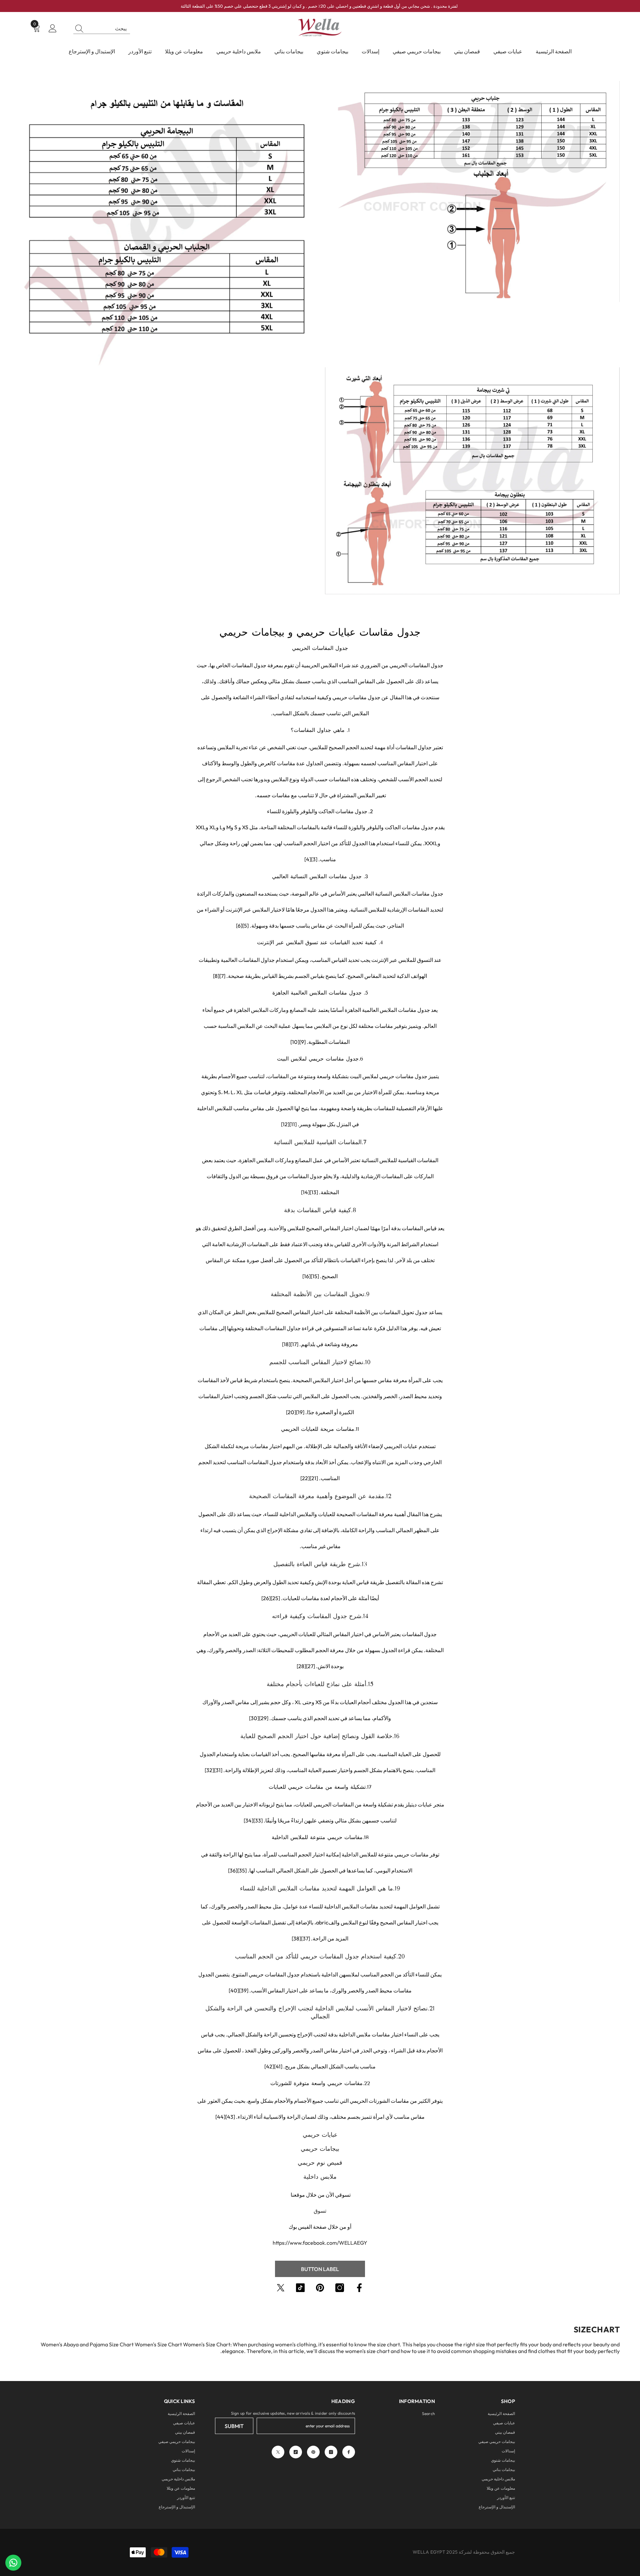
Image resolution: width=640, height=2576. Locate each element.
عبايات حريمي (320, 2135)
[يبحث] (102, 28)
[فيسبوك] (359, 2288)
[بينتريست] (320, 2288)
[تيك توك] (300, 2288)
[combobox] (109, 28)
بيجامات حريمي (320, 2149)
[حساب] (53, 29)
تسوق (320, 2211)
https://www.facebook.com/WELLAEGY (320, 2243)
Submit (234, 2426)
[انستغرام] (340, 2288)
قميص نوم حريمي (320, 2163)
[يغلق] (5, 2537)
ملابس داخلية (320, 2177)
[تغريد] (281, 2288)
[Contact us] (13, 2563)
